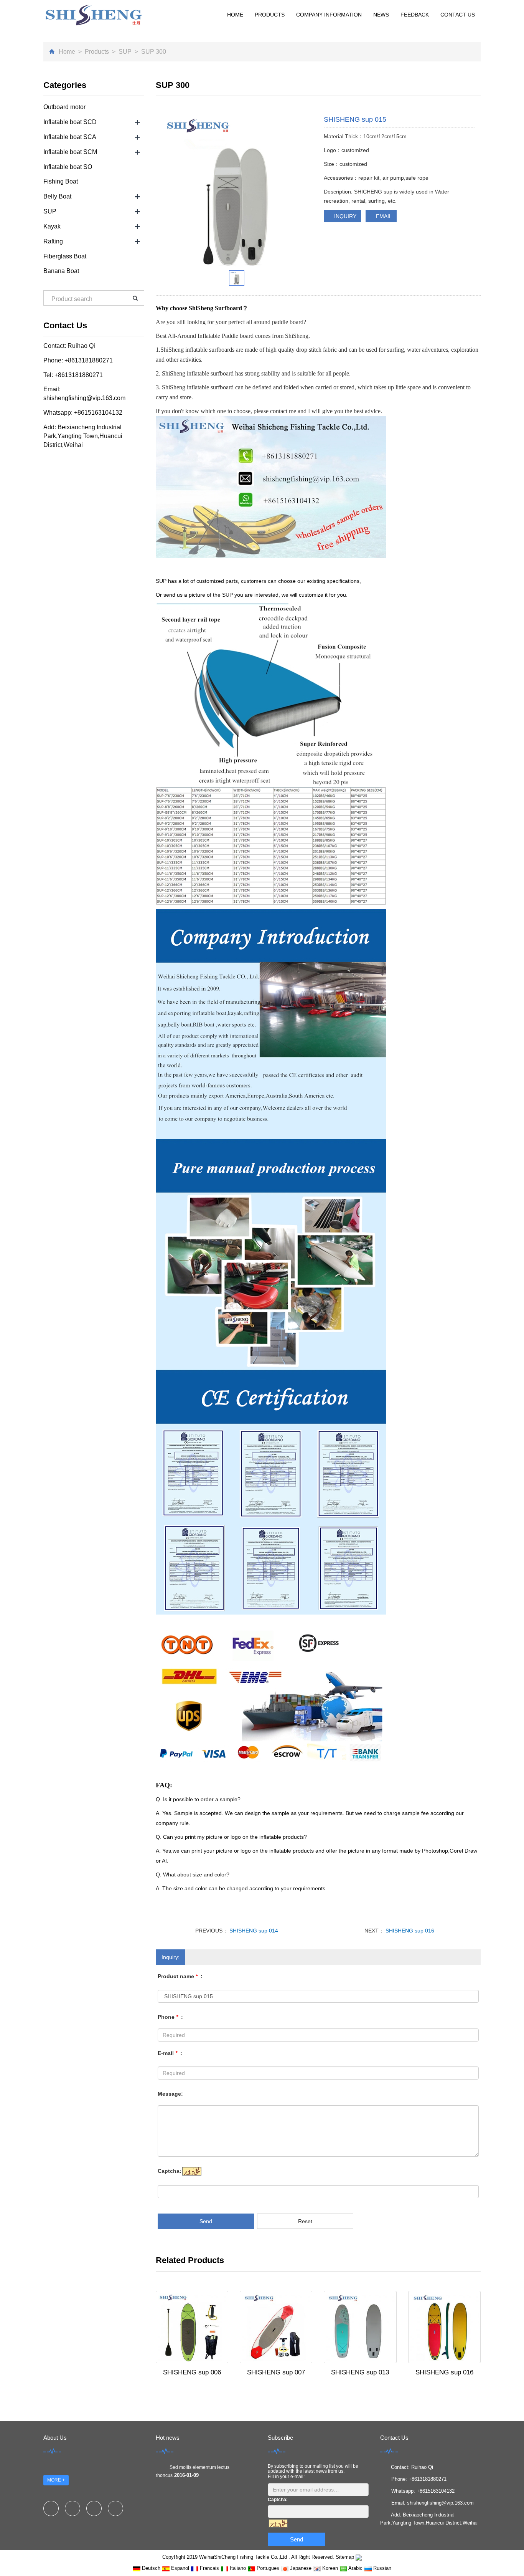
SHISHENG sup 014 (253, 1931)
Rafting (53, 241)
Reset (305, 2221)
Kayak (52, 226)
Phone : (170, 2017)
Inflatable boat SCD (70, 122)
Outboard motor (64, 107)
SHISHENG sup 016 (409, 1931)
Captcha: (170, 2171)
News (381, 15)
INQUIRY (344, 216)
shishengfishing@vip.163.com (84, 398)
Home (235, 15)
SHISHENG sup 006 (192, 2372)
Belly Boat (57, 196)
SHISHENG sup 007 (276, 2372)
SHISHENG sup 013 (360, 2372)
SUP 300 (153, 52)
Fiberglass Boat (65, 256)
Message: (170, 2094)
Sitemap (345, 2557)
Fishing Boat (61, 181)
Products (270, 15)
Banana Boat (61, 271)
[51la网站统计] (359, 2557)
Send (206, 2221)
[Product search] (135, 298)
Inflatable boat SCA (70, 137)
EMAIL (383, 216)
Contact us (458, 15)
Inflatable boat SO (68, 167)
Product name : (180, 1976)
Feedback (415, 15)
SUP (125, 52)
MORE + (56, 2480)
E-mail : (170, 2053)
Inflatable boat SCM (70, 152)
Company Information (329, 15)
